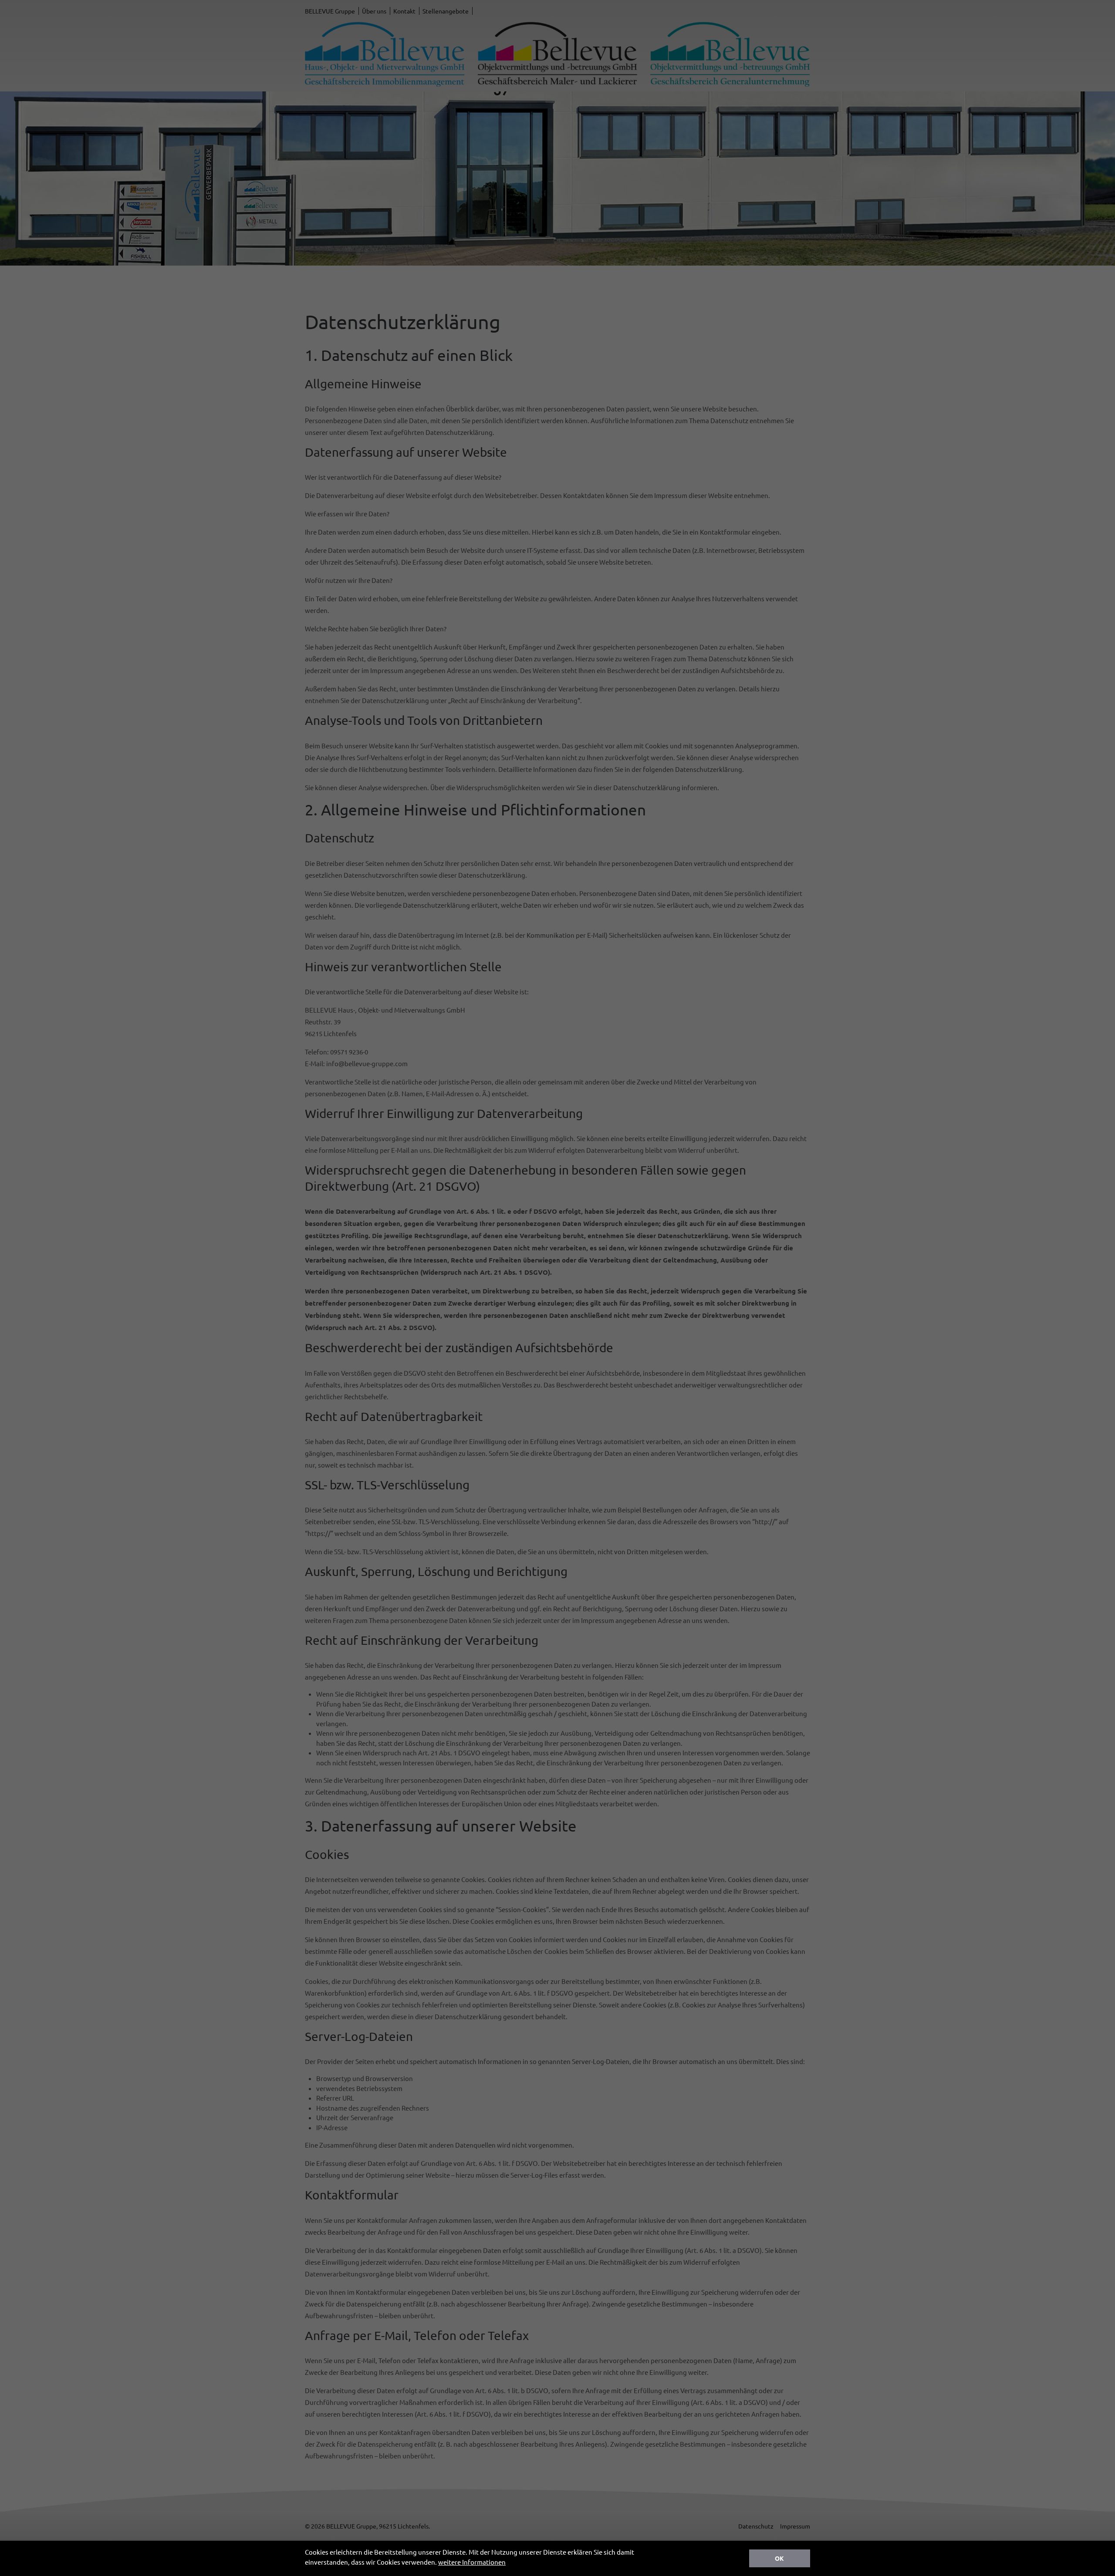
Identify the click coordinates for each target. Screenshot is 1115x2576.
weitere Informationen (472, 2562)
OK (779, 2558)
